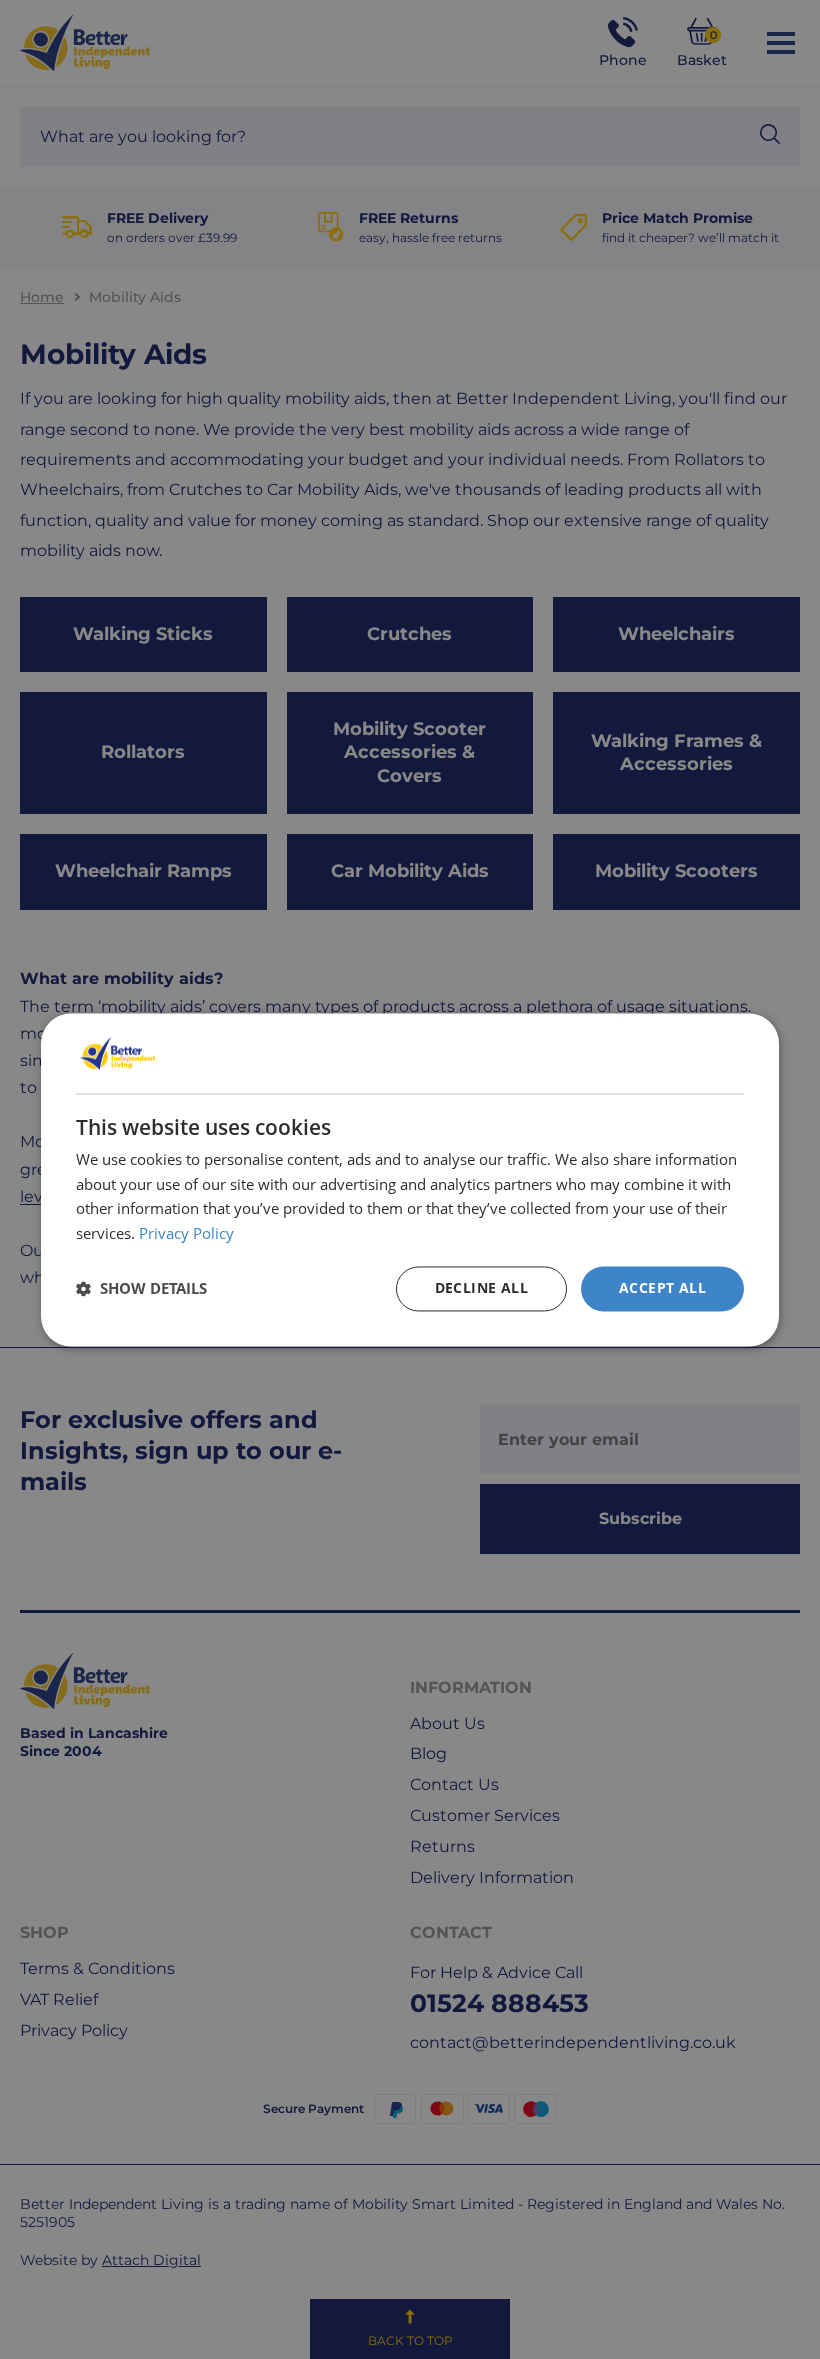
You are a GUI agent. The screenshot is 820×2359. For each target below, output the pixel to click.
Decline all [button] (481, 1287)
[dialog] (410, 1179)
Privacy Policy (186, 1234)
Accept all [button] (662, 1287)
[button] (141, 1289)
